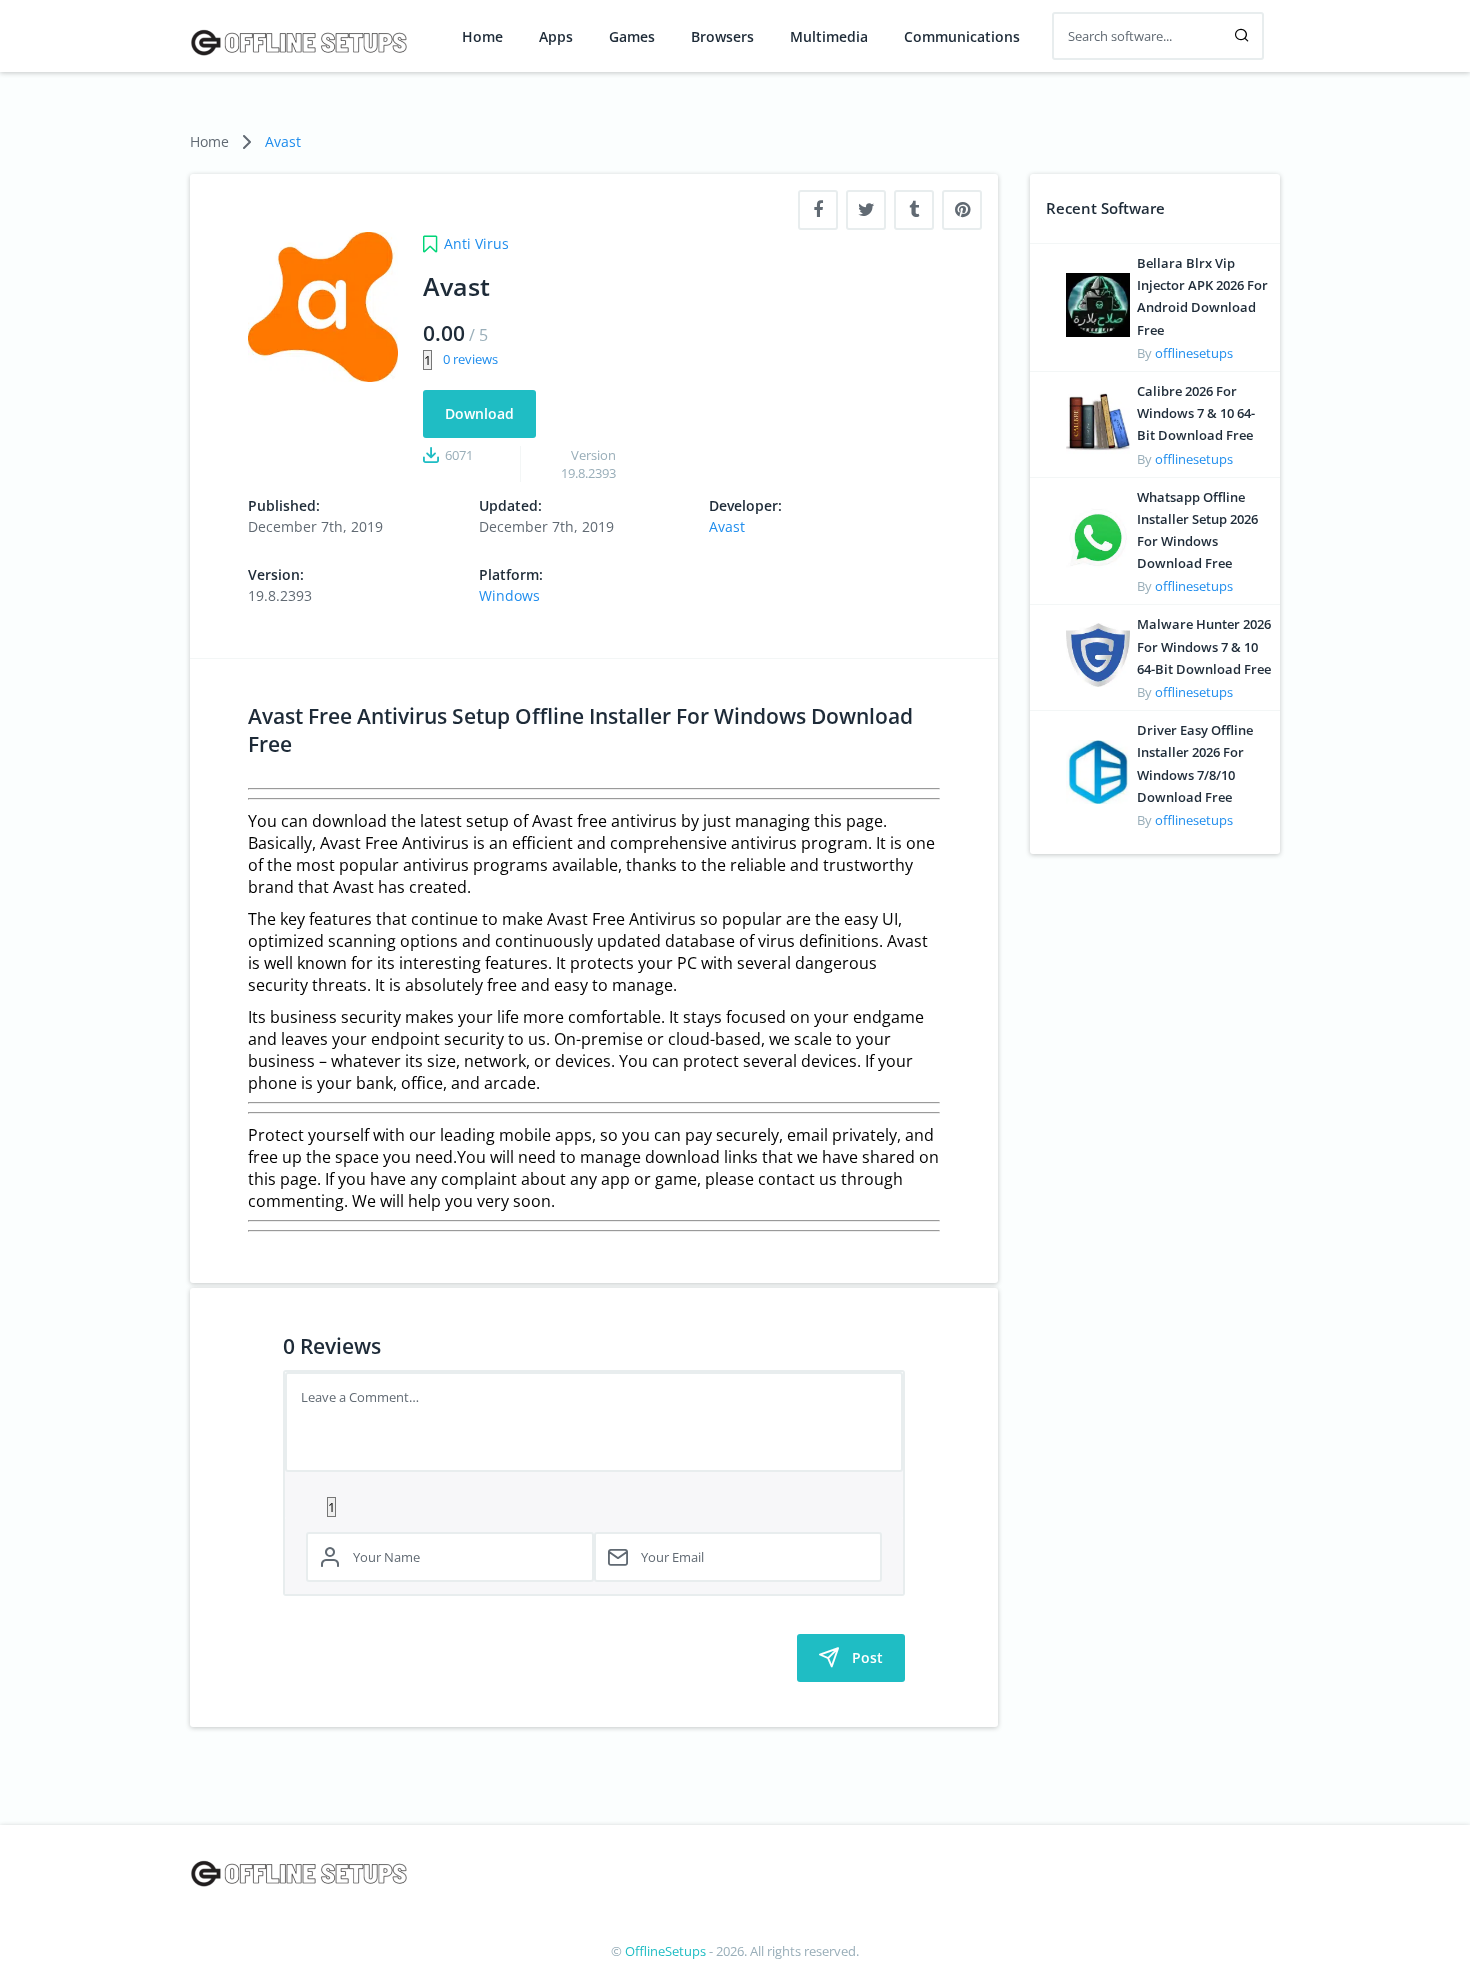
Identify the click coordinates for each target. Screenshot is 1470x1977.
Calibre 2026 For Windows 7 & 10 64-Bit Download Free (1196, 413)
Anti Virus (476, 243)
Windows (509, 595)
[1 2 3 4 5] (594, 1506)
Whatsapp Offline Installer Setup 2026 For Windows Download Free (1197, 530)
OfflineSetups (665, 1951)
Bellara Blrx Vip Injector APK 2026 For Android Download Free (1202, 296)
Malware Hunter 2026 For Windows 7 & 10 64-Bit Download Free (1204, 646)
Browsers (722, 37)
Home (482, 37)
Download (479, 413)
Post (867, 1657)
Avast (283, 141)
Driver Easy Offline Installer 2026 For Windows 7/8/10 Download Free (1195, 763)
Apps (556, 37)
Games (632, 37)
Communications (962, 37)
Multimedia (829, 37)
